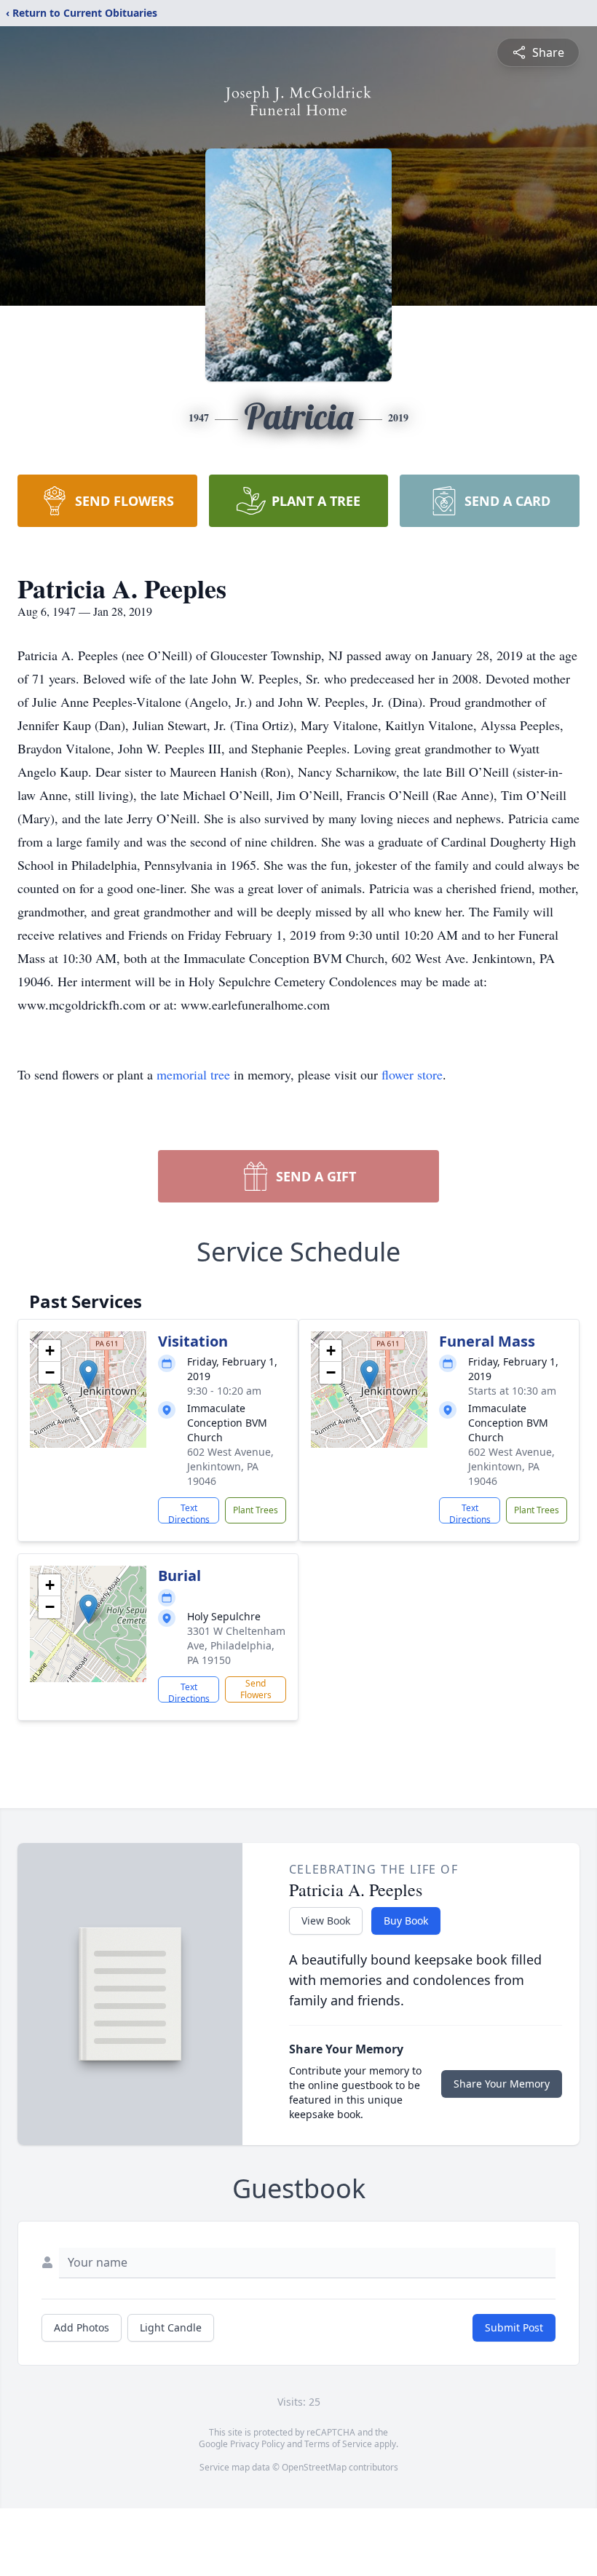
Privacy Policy (257, 2444)
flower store (412, 1074)
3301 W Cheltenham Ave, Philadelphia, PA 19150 (236, 1645)
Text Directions (189, 1513)
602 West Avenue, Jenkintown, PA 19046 (230, 1466)
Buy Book (406, 1921)
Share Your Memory (502, 2084)
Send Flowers (256, 1689)
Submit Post (514, 2327)
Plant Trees (256, 1510)
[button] (88, 1375)
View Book (326, 1921)
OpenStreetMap (314, 2467)
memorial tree (193, 1074)
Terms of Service (338, 2444)
